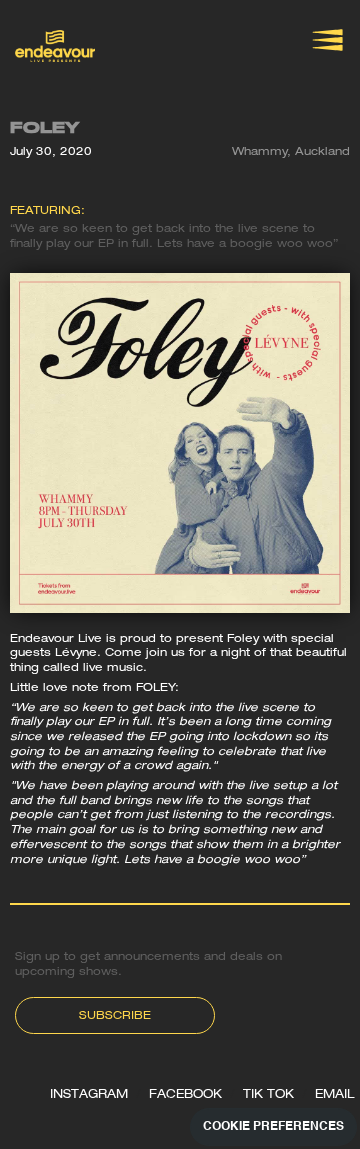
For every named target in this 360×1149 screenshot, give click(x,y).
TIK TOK (268, 1095)
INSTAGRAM (89, 1095)
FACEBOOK (185, 1095)
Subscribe (115, 1016)
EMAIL (335, 1095)
